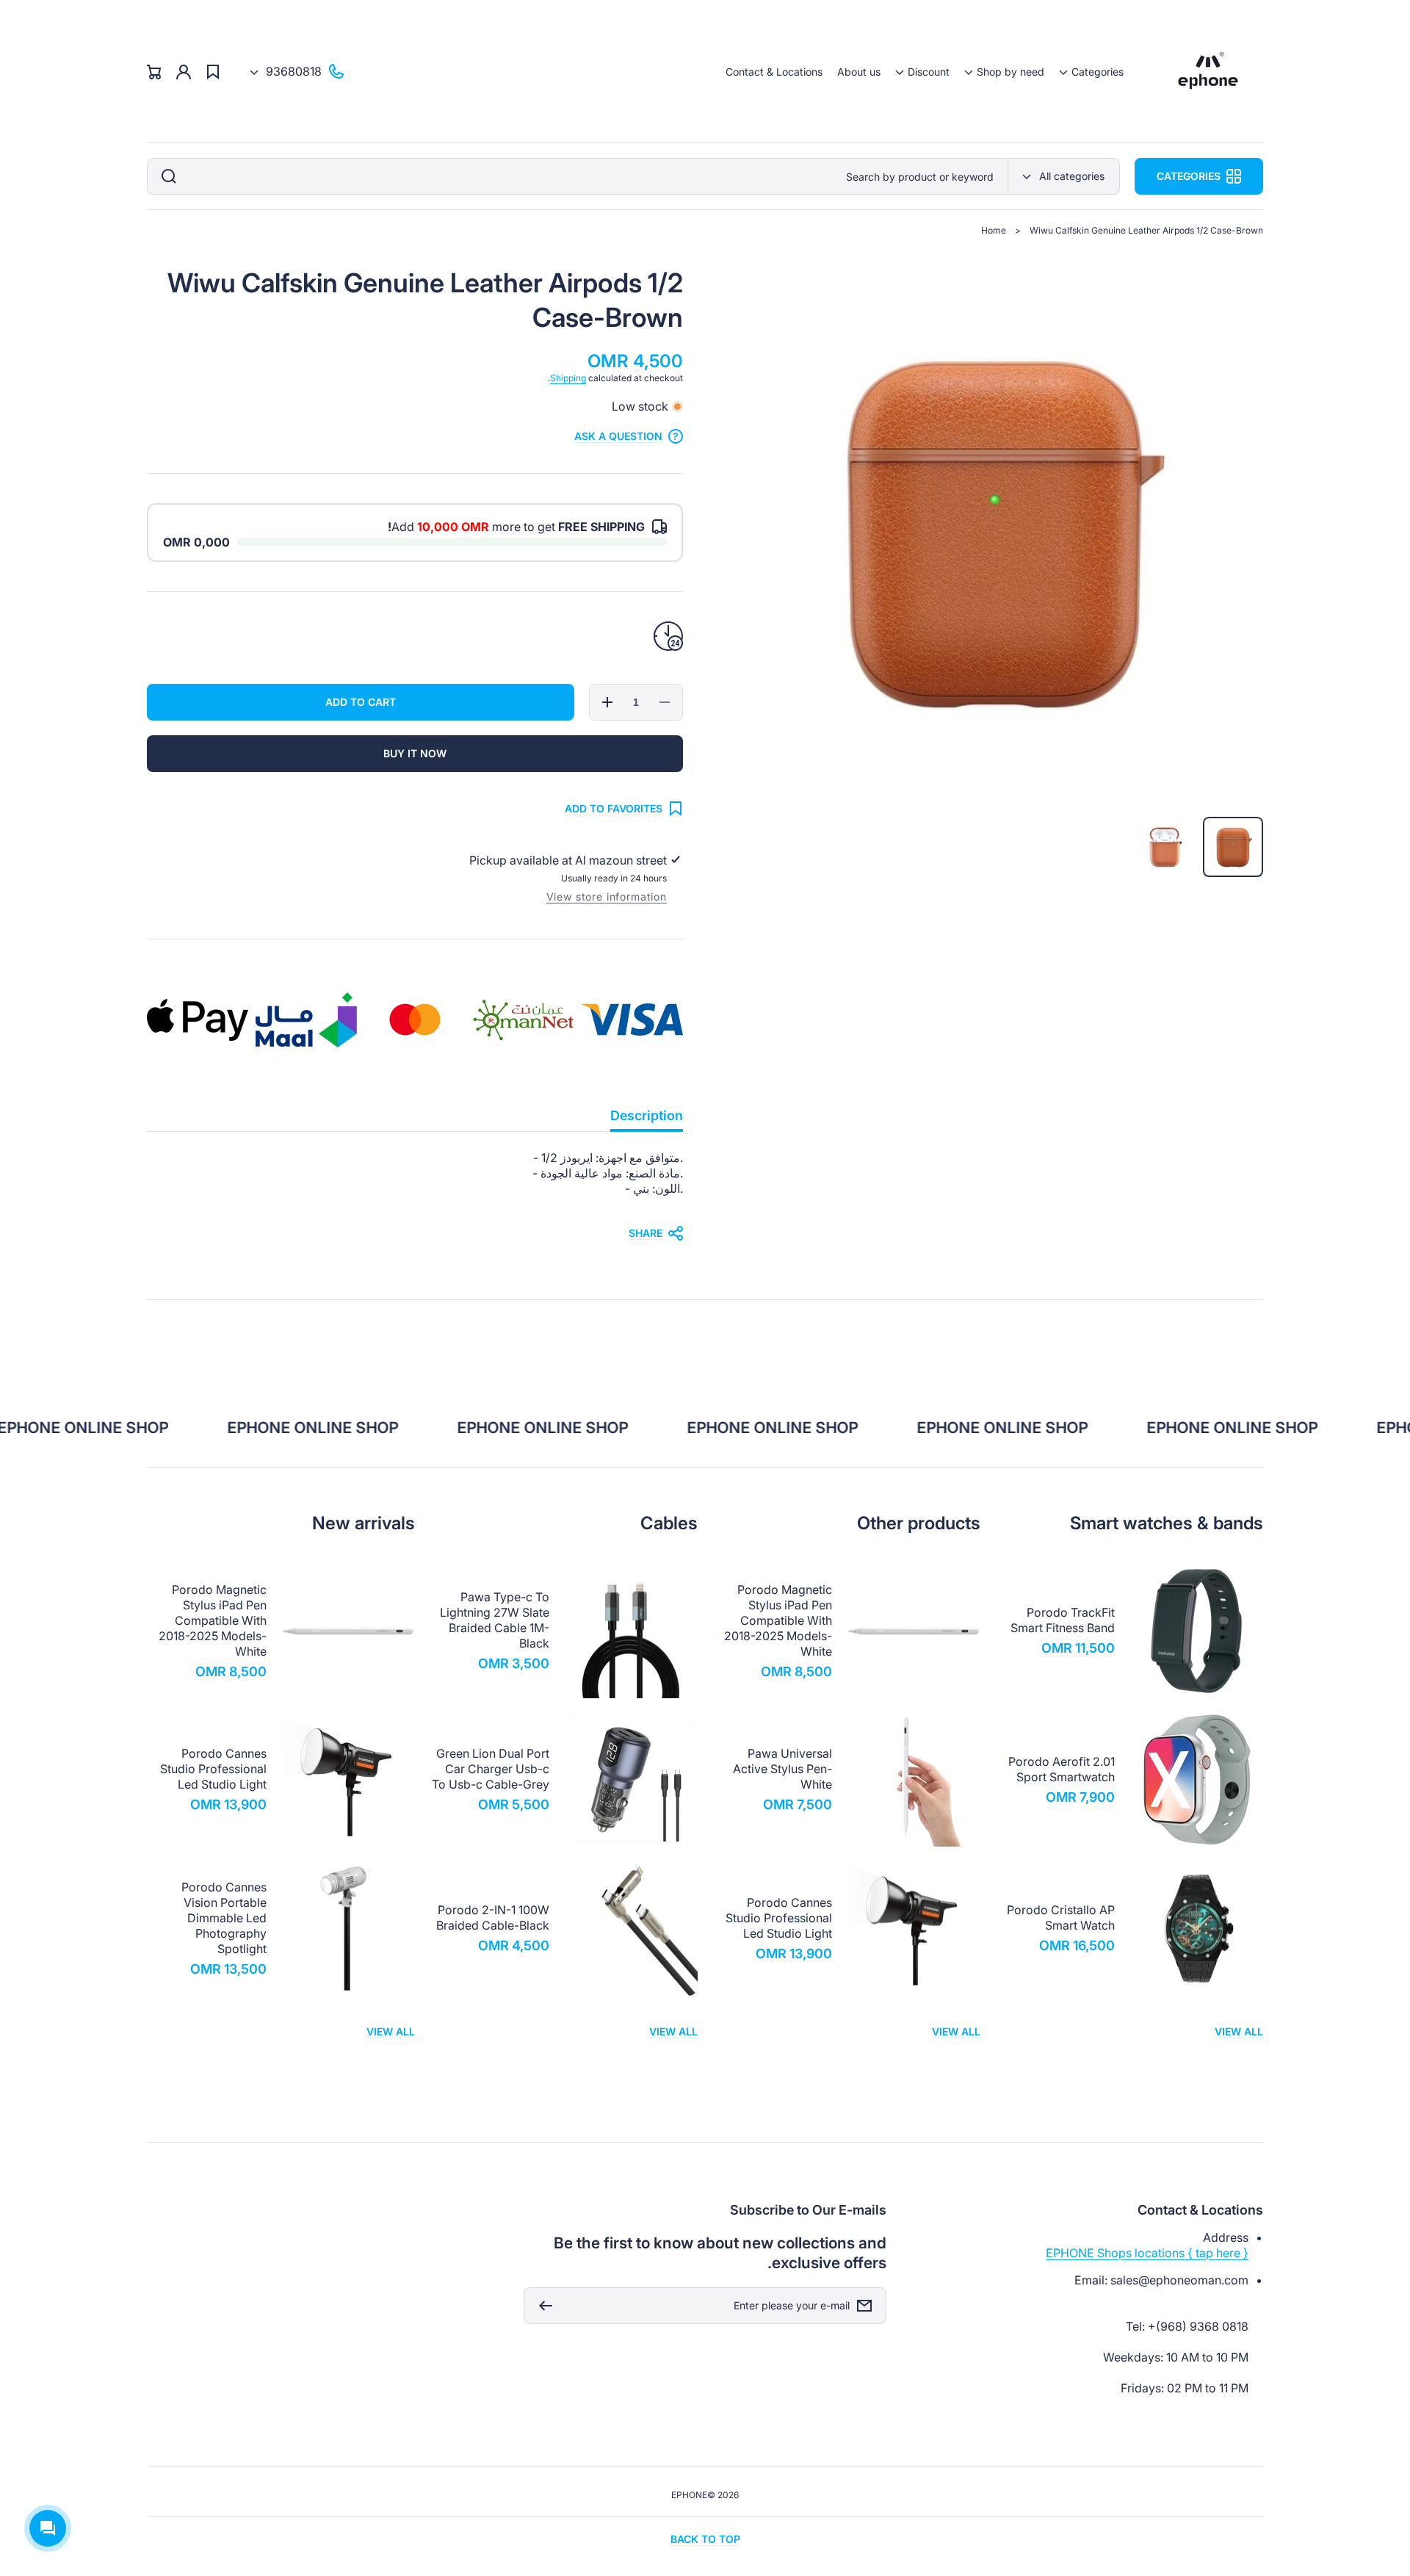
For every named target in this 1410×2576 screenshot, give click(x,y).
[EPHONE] (1208, 72)
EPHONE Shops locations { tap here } (1147, 2253)
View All (1239, 2031)
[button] (1091, 72)
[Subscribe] (542, 2306)
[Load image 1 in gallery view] (1233, 847)
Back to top (705, 2539)
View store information (607, 896)
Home (994, 230)
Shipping (568, 378)
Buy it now (415, 753)
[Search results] (165, 176)
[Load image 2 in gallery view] (1165, 847)
